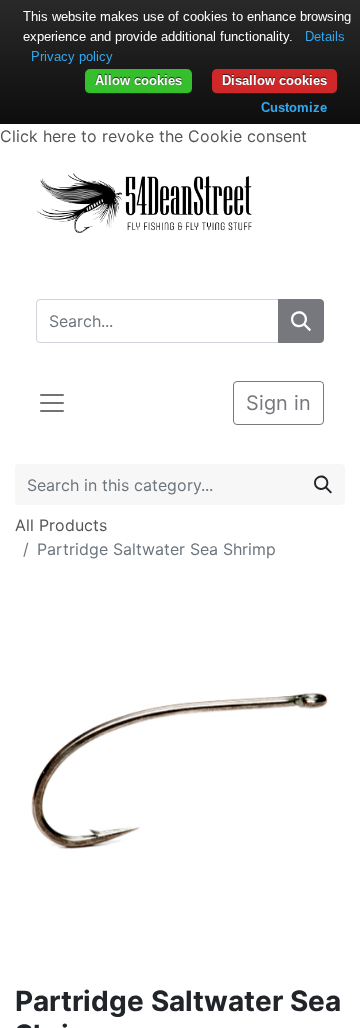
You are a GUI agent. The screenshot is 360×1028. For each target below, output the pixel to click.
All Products (61, 525)
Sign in (278, 403)
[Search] (301, 321)
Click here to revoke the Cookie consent (153, 136)
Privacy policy (72, 56)
